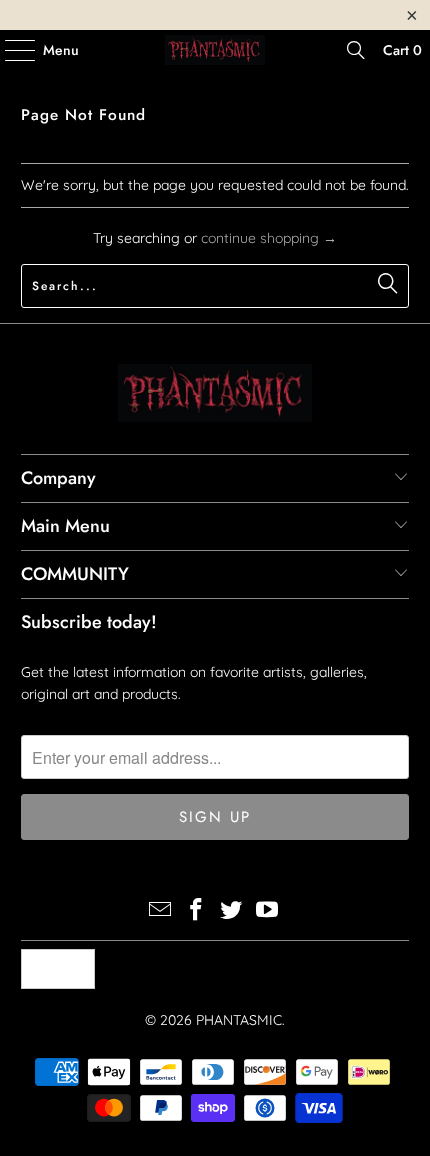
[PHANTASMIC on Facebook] (196, 911)
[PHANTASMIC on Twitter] (232, 911)
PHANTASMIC (239, 1020)
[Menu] (10, 50)
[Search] (356, 50)
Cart (402, 50)
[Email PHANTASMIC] (161, 911)
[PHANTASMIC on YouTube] (268, 911)
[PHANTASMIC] (215, 50)
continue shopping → (269, 238)
